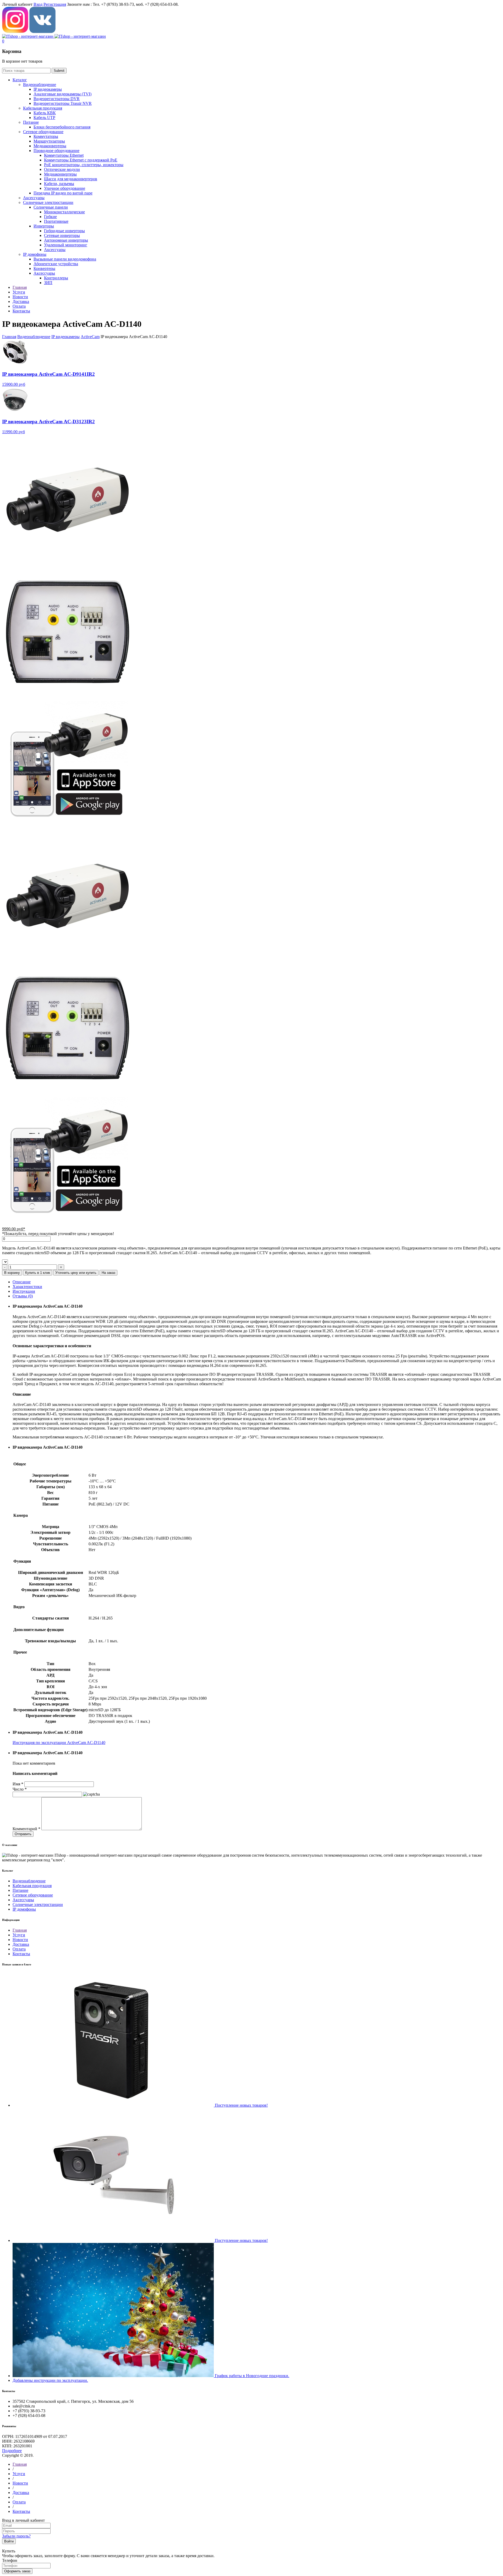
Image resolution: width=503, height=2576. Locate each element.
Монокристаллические (64, 212)
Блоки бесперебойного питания (62, 127)
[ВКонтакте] (42, 32)
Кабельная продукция (43, 108)
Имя (18, 1784)
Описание (22, 1282)
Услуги (19, 1935)
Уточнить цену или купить (76, 1273)
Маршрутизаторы (49, 141)
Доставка (21, 1944)
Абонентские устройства (56, 264)
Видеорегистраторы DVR (57, 99)
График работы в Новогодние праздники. (252, 2376)
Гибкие (50, 217)
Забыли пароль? (16, 2536)
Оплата (19, 1949)
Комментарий (26, 1829)
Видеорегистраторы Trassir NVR (63, 103)
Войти (9, 2541)
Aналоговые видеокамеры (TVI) (62, 94)
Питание (31, 122)
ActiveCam (90, 337)
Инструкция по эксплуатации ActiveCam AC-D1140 (59, 1743)
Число (20, 1789)
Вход (38, 4)
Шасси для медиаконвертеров (71, 179)
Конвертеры (44, 268)
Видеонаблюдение (40, 85)
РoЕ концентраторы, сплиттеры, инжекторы (84, 165)
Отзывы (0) (23, 1296)
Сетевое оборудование (43, 132)
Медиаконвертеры (50, 146)
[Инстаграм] (15, 32)
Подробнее (12, 2451)
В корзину (12, 1273)
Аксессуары (34, 198)
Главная (9, 337)
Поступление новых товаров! (241, 2105)
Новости (20, 1940)
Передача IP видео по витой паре (63, 193)
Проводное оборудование (56, 151)
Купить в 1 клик (38, 1273)
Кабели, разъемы (59, 184)
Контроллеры (56, 278)
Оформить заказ (17, 2571)
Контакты (21, 1954)
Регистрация (55, 4)
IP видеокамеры (48, 89)
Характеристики (27, 1287)
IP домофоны (35, 254)
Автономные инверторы (66, 240)
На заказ (108, 1273)
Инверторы (44, 226)
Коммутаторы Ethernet (64, 155)
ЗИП (48, 283)
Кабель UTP (44, 118)
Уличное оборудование (65, 188)
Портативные (56, 221)
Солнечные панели (51, 207)
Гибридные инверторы (64, 231)
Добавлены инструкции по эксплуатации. (50, 2380)
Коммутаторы (46, 136)
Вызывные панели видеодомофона (65, 259)
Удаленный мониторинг (66, 245)
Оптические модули (62, 169)
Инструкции (24, 1291)
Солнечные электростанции (48, 202)
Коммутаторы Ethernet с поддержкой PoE (81, 160)
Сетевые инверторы (62, 235)
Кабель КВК (45, 113)
